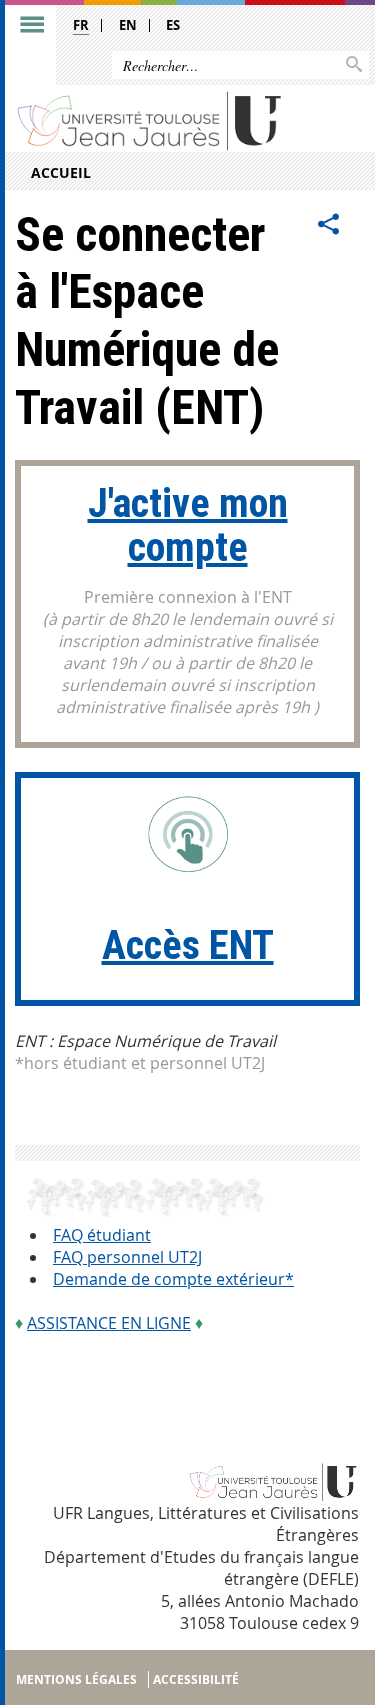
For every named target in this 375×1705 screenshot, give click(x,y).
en (128, 25)
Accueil (61, 172)
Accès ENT (188, 945)
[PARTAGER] (329, 225)
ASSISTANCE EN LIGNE (109, 1323)
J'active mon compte (188, 525)
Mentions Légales (76, 1679)
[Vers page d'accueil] (150, 119)
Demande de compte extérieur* (173, 1279)
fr (81, 25)
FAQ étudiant (102, 1235)
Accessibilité (196, 1679)
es (173, 25)
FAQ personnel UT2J (127, 1257)
